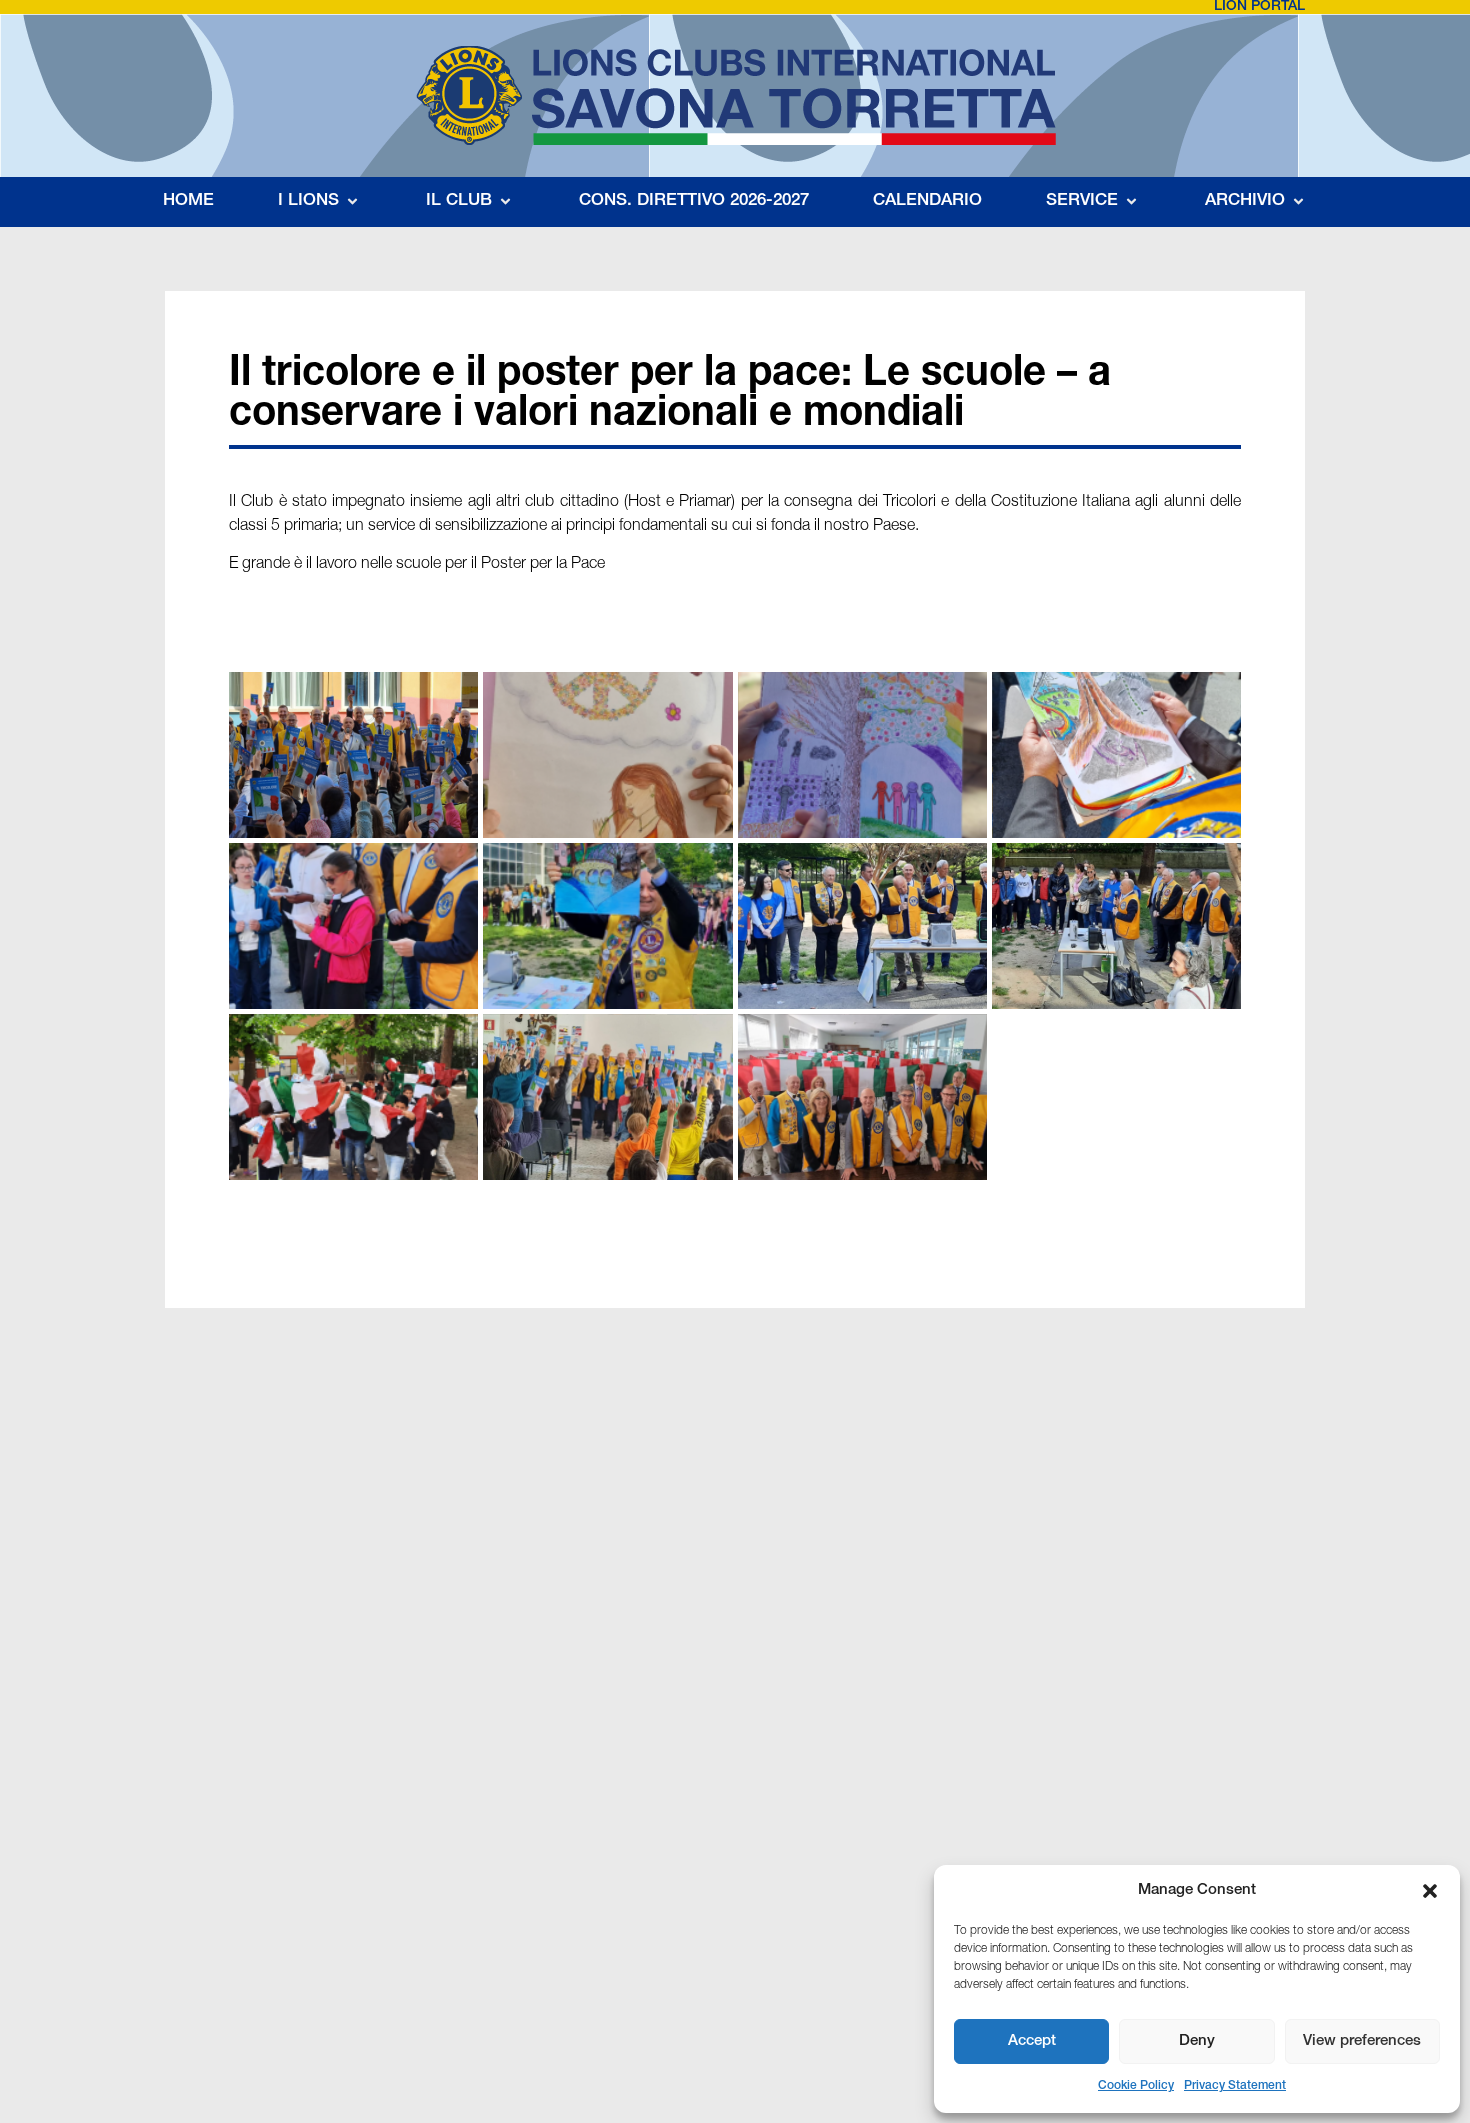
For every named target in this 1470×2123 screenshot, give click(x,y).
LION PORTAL (1259, 7)
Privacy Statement (1235, 2086)
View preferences (1362, 2041)
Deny (1197, 2041)
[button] (1430, 1891)
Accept (1032, 2041)
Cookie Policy (1136, 2086)
